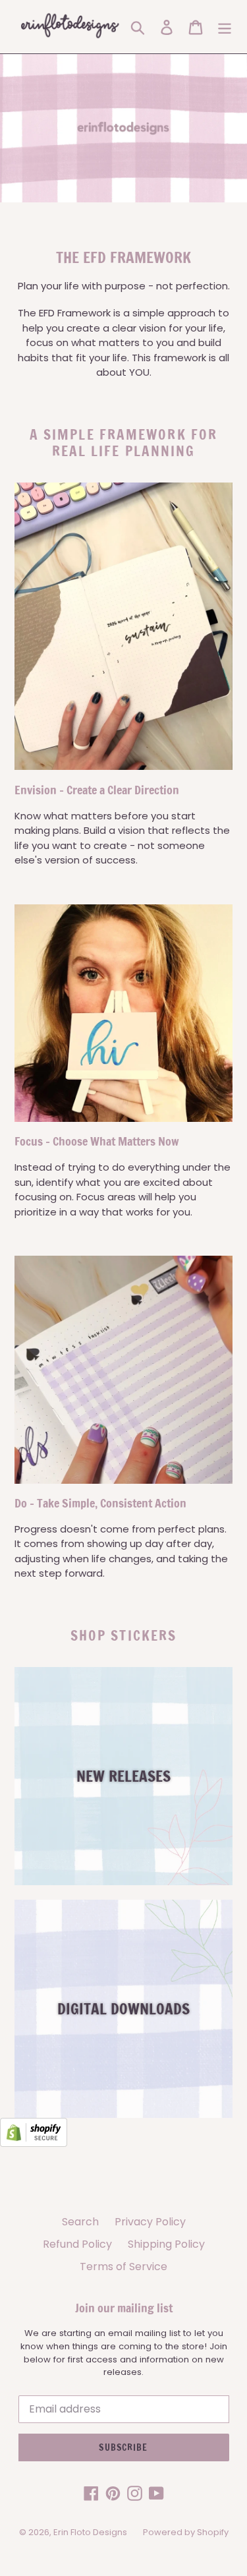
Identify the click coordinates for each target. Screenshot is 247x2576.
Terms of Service (123, 2267)
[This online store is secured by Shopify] (34, 2143)
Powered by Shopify (186, 2532)
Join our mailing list (124, 2308)
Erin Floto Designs (90, 2532)
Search (80, 2222)
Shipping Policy (166, 2244)
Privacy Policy (150, 2222)
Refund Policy (77, 2244)
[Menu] (225, 27)
